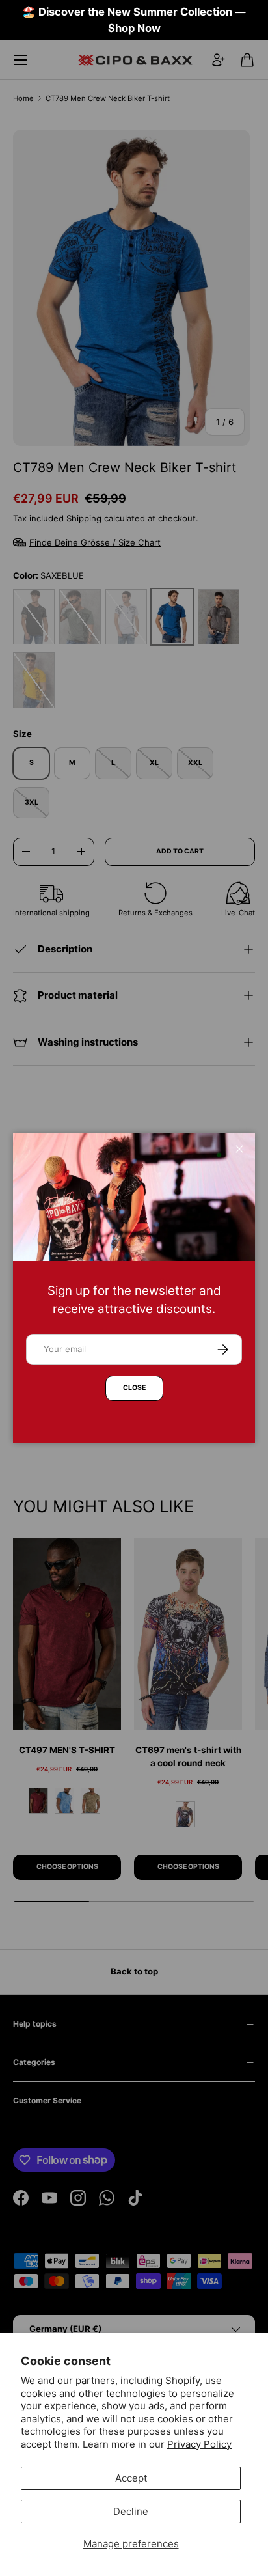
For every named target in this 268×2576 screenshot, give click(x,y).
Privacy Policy (199, 2444)
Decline (131, 2511)
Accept (131, 2478)
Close (134, 1388)
